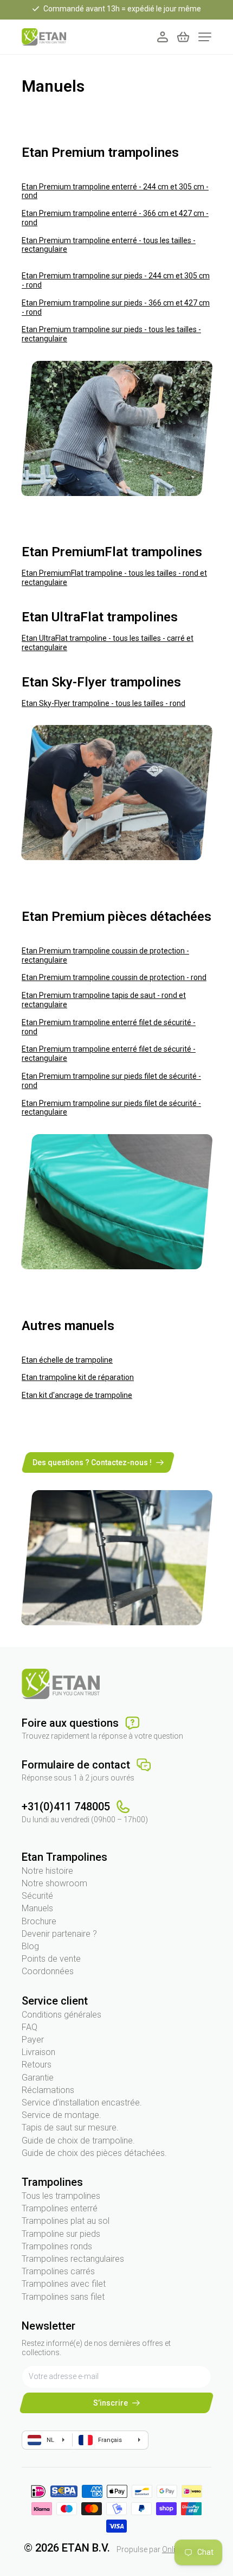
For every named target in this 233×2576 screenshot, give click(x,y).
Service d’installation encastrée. (82, 2103)
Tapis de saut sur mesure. (70, 2127)
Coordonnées (48, 1971)
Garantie (38, 2078)
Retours (37, 2065)
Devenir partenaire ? (59, 1934)
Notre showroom (54, 1883)
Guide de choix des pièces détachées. (94, 2153)
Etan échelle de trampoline (67, 1360)
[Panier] (183, 37)
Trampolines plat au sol (66, 2221)
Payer (33, 2040)
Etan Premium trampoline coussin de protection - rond (114, 977)
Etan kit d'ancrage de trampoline (77, 1395)
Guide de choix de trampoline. (78, 2141)
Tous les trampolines (61, 2196)
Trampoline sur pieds (61, 2234)
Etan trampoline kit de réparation (78, 1377)
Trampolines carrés (58, 2271)
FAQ (30, 2027)
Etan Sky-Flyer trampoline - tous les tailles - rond (103, 703)
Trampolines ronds (57, 2246)
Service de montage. (62, 2115)
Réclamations (48, 2090)
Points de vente (51, 1959)
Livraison (38, 2052)
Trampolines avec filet (64, 2284)
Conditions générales (62, 2015)
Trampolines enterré (60, 2208)
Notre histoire (47, 1871)
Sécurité (37, 1896)
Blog (30, 1946)
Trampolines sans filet (63, 2297)
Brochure (39, 1921)
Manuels (37, 1908)
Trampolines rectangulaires (73, 2259)
